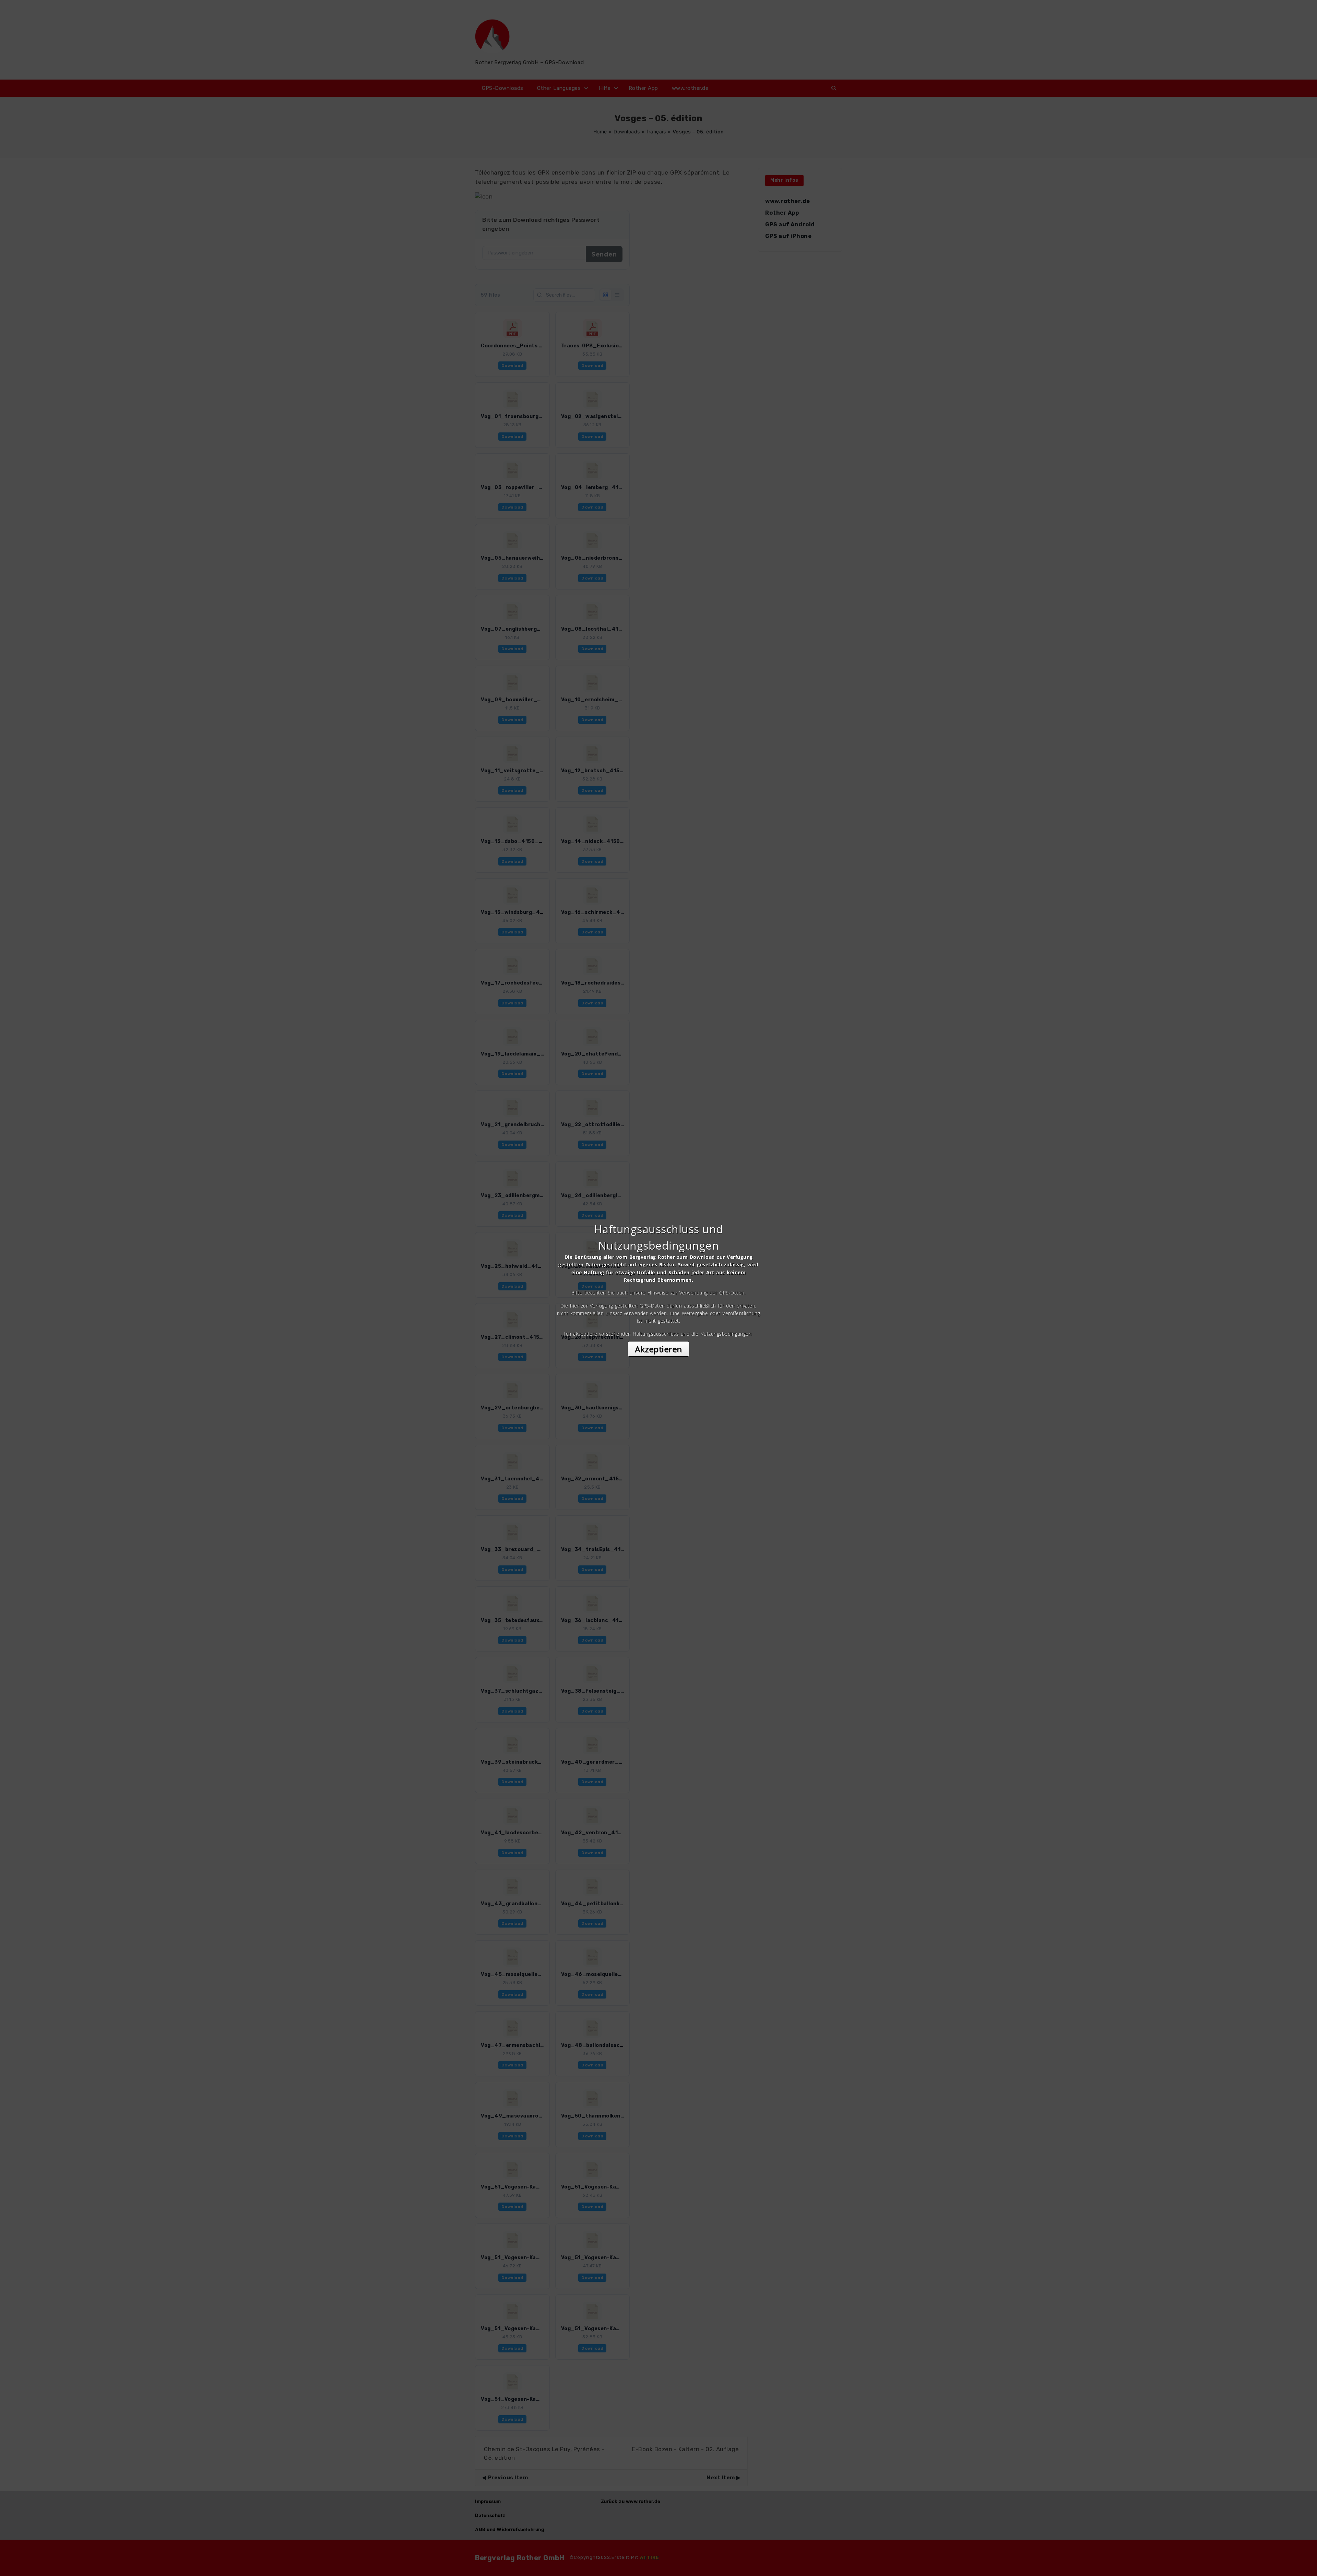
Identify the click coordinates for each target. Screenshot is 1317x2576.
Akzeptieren (658, 1349)
